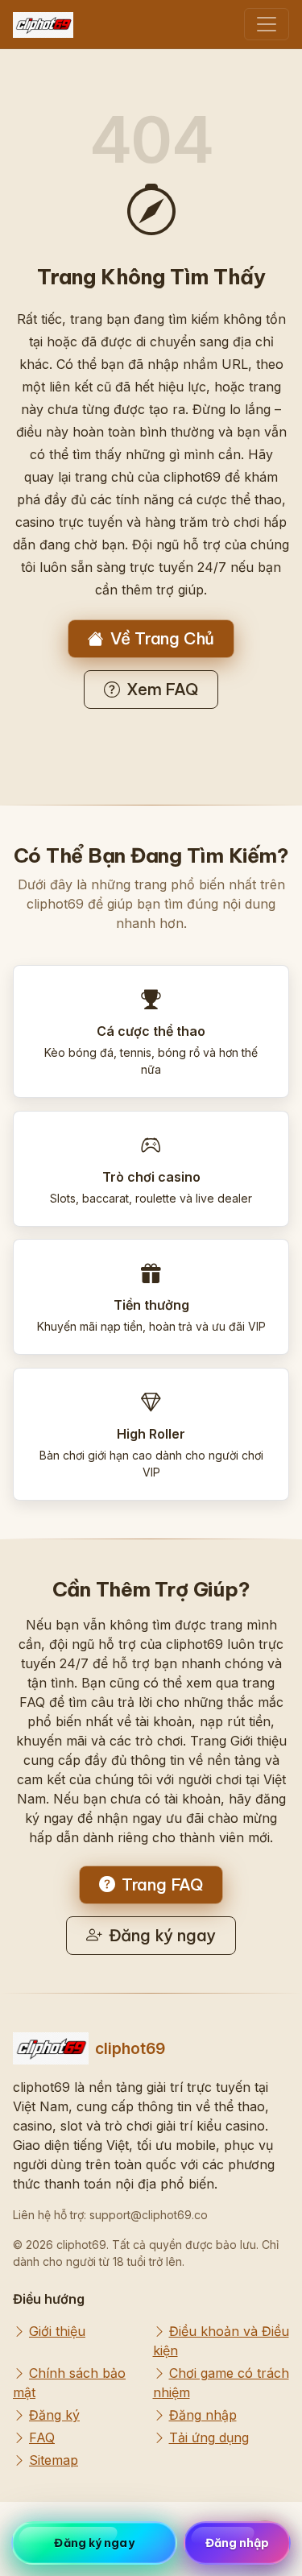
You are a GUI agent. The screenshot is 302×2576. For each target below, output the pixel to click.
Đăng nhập (203, 2415)
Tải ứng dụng (209, 2437)
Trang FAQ (162, 1884)
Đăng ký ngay (163, 1935)
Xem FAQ (162, 689)
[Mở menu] (267, 24)
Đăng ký (54, 2415)
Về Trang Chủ (163, 638)
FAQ (42, 2437)
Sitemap (54, 2460)
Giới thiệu (57, 2331)
